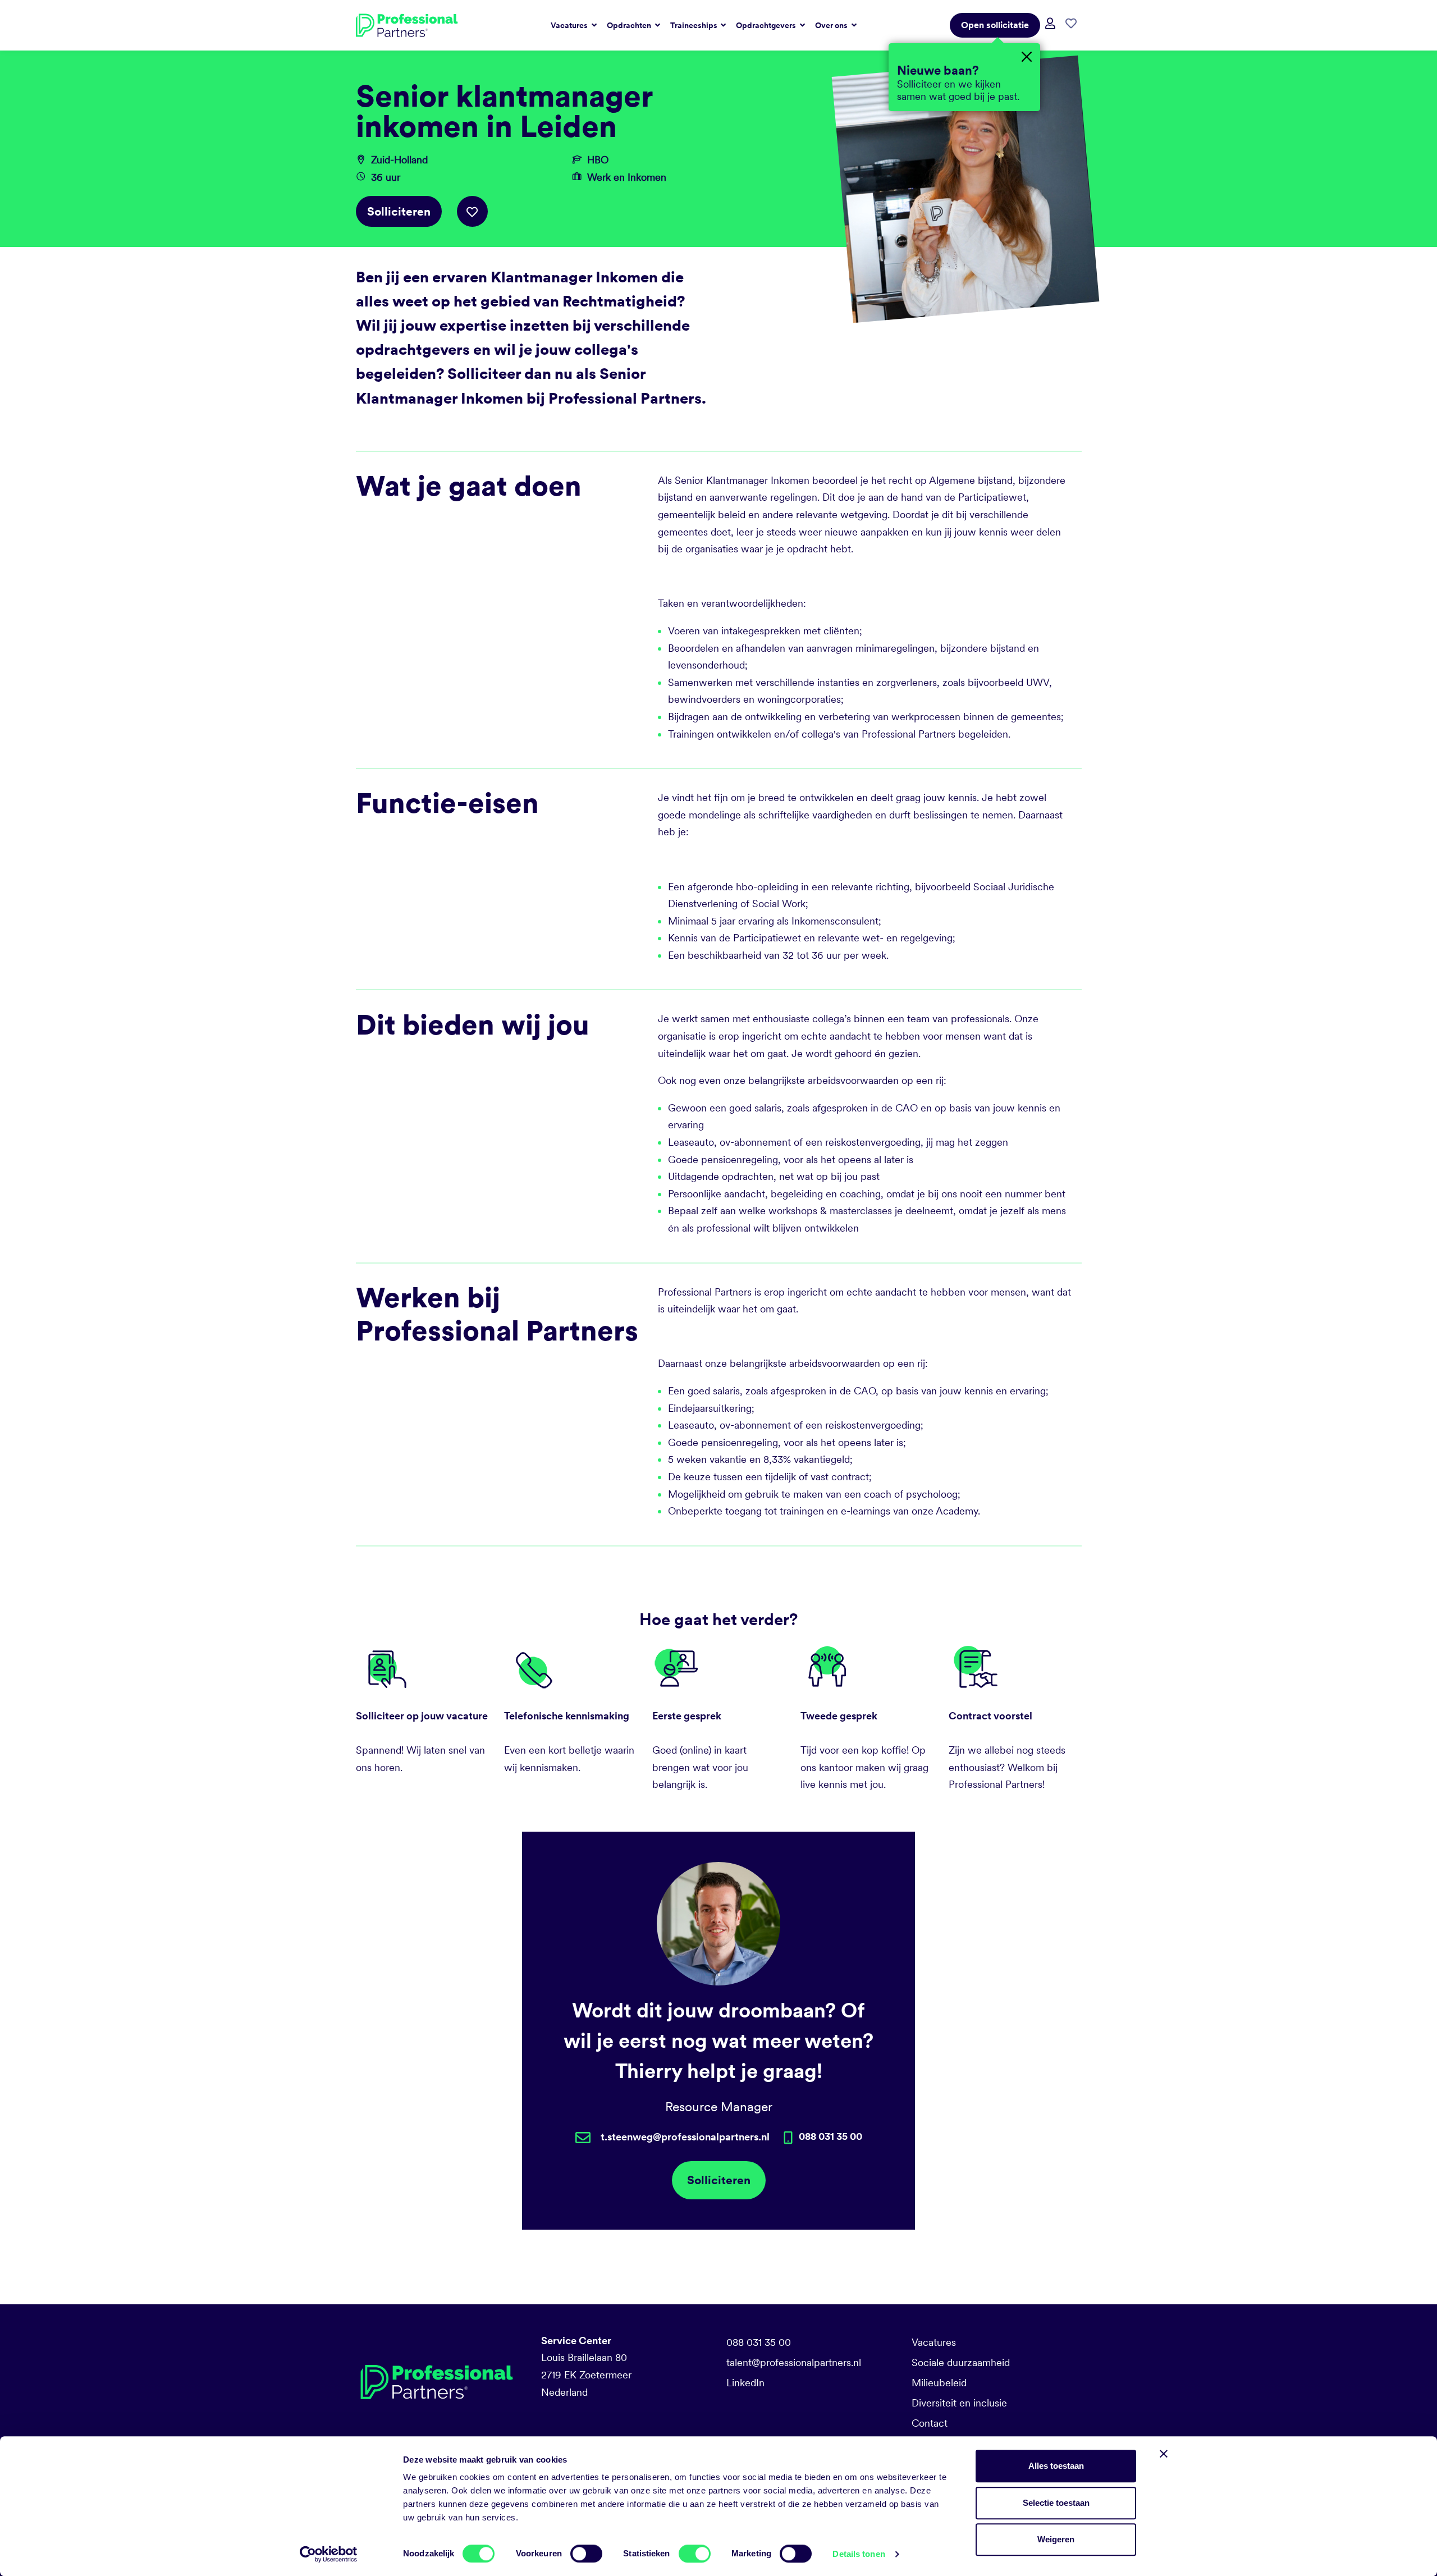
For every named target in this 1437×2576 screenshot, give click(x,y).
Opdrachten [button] (630, 25)
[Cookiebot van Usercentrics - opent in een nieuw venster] (329, 2554)
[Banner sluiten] (1164, 2454)
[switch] (586, 2554)
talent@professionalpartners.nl (794, 2362)
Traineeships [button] (695, 25)
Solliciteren (399, 211)
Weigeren (1056, 2539)
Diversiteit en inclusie (959, 2403)
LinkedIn (745, 2383)
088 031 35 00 (759, 2342)
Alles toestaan (1056, 2466)
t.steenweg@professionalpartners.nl (685, 2137)
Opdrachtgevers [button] (767, 25)
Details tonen (859, 2554)
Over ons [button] (832, 25)
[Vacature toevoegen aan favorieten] (472, 211)
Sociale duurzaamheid (961, 2362)
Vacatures (934, 2342)
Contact (930, 2423)
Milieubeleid (939, 2383)
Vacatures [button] (570, 25)
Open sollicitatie (995, 25)
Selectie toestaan (1056, 2503)
